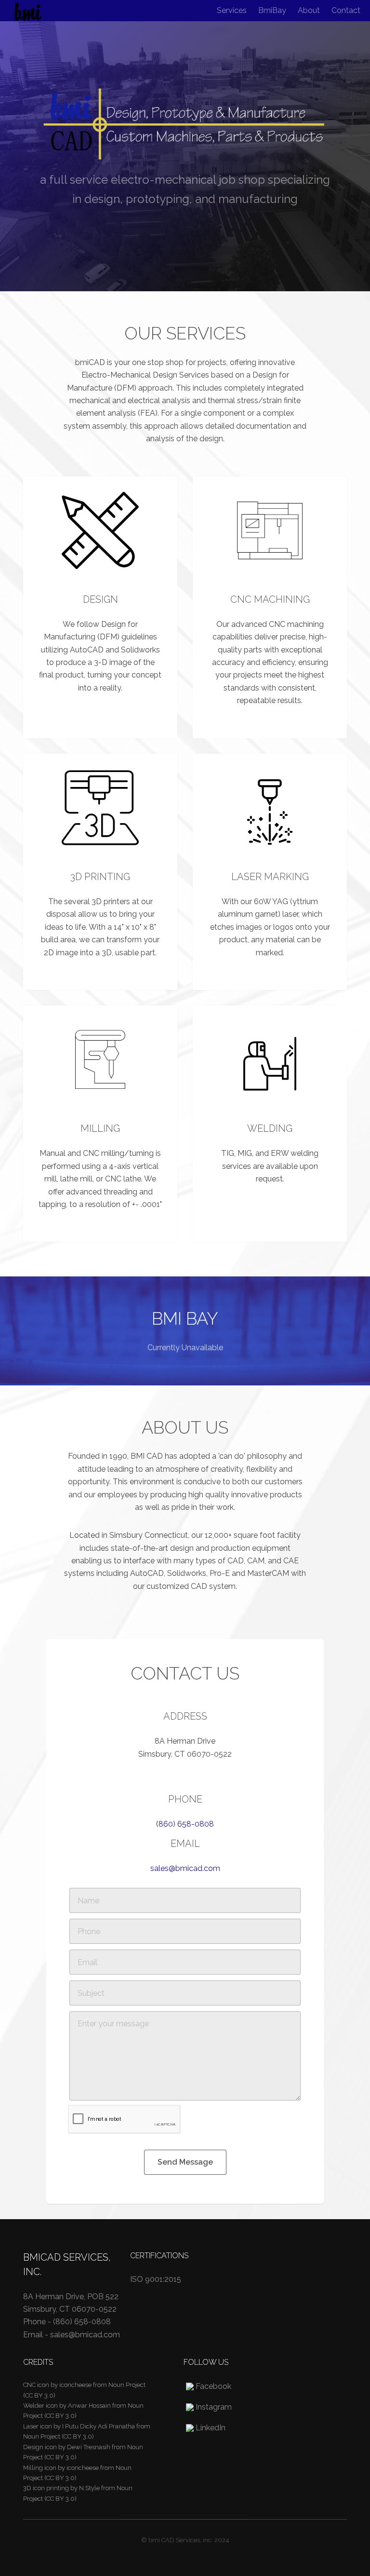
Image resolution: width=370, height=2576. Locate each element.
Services (232, 10)
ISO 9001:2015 (156, 2279)
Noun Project (127, 2385)
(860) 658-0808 (185, 1824)
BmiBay (272, 10)
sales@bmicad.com (185, 1868)
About (309, 10)
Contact (346, 10)
